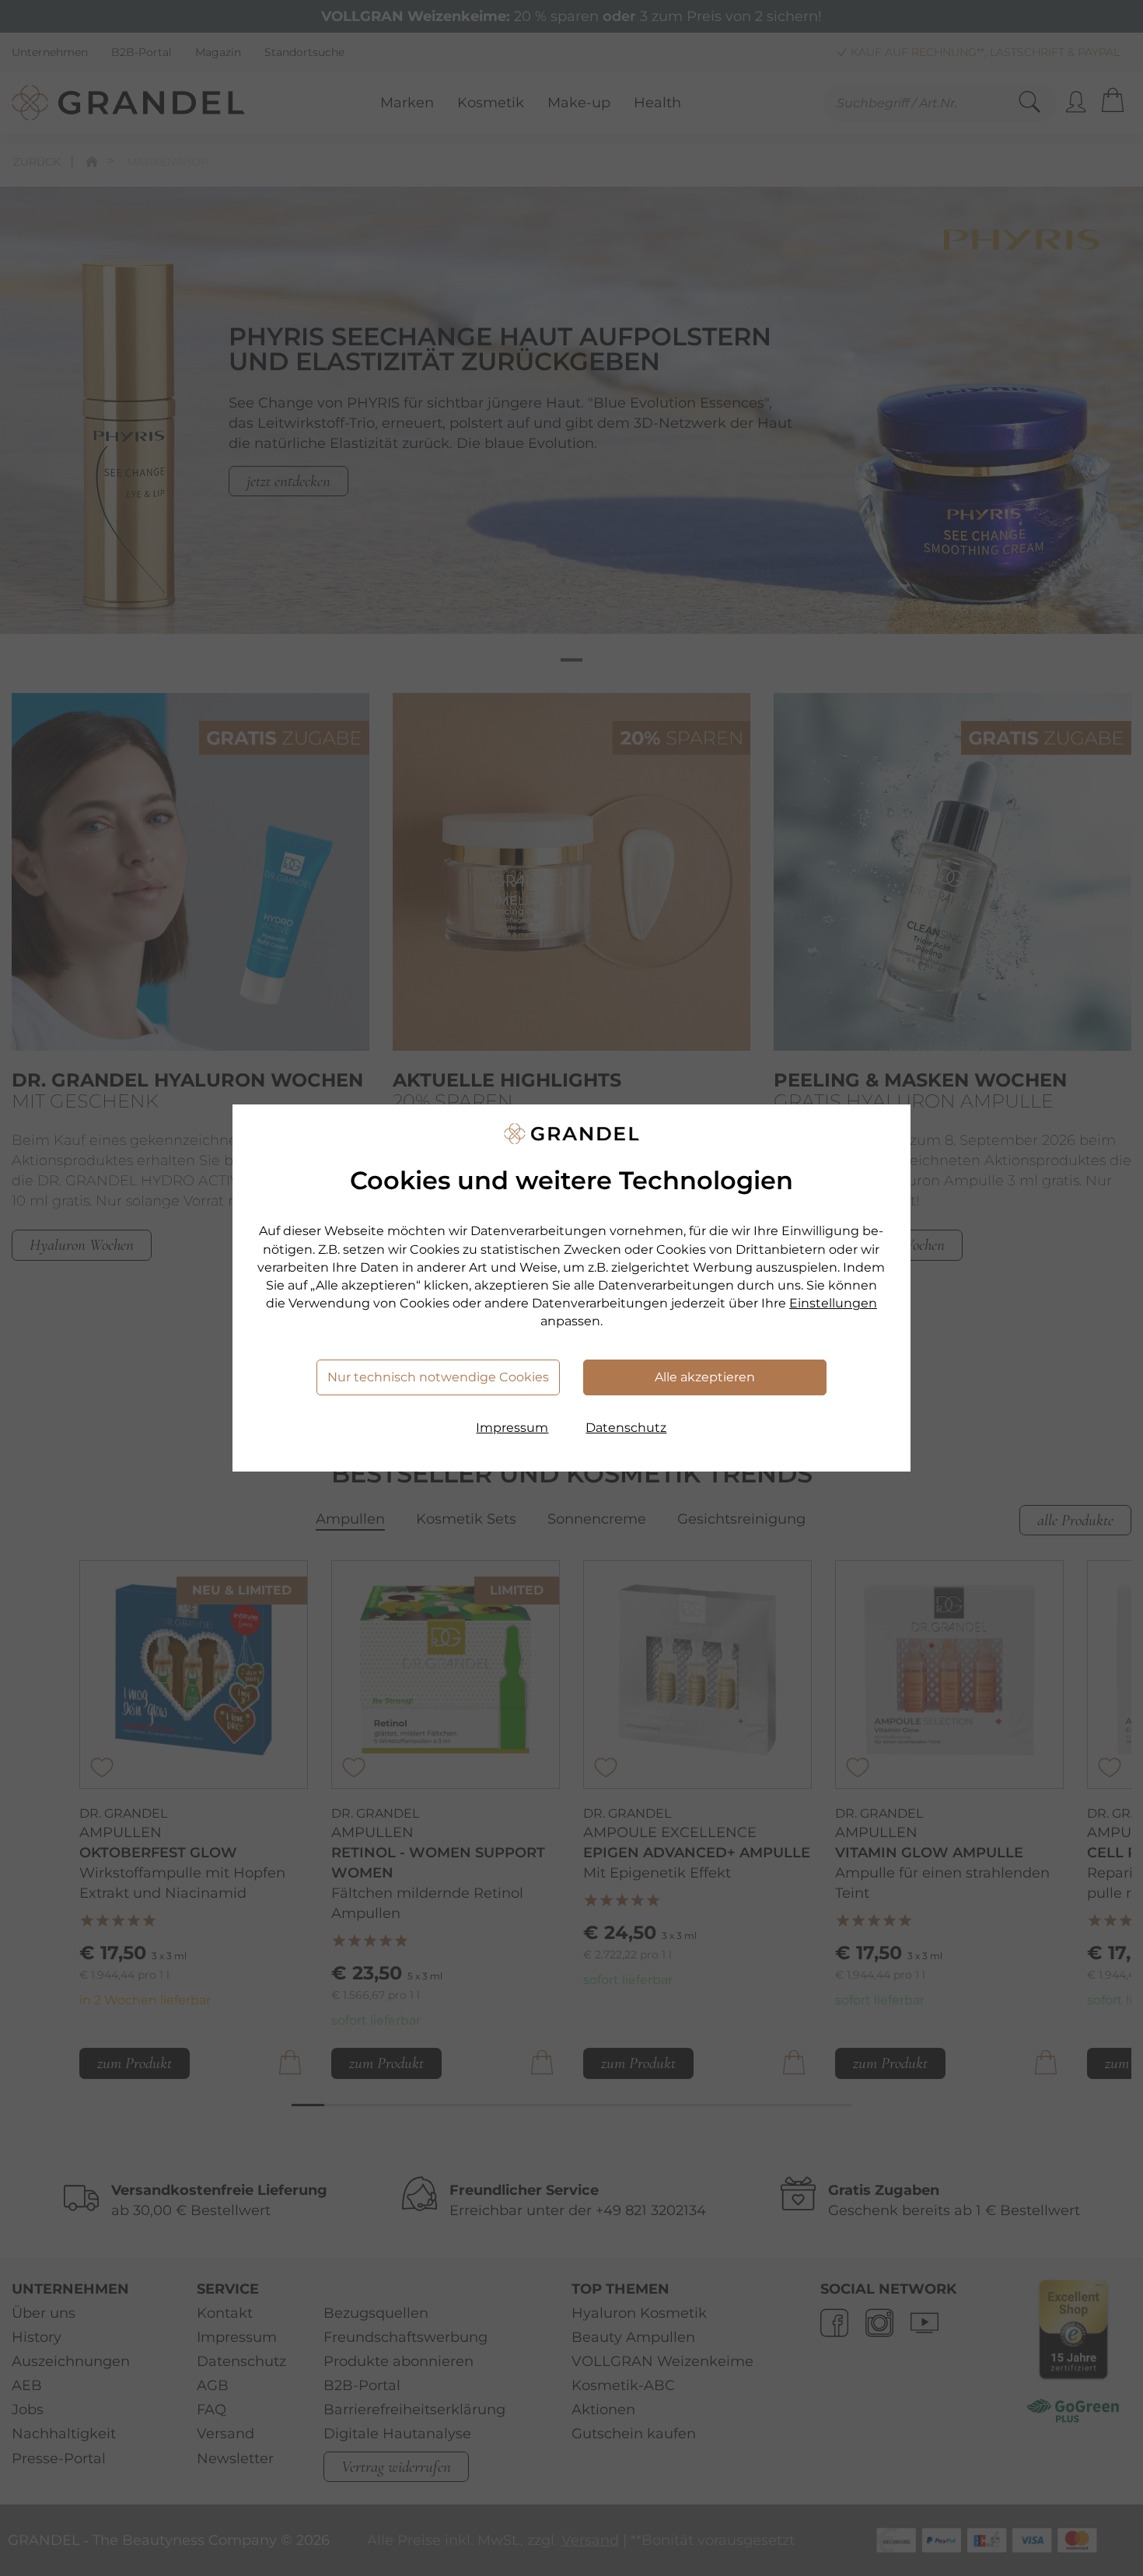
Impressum (512, 1428)
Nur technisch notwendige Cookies (438, 1377)
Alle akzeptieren (705, 1377)
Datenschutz (626, 1428)
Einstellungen (833, 1303)
